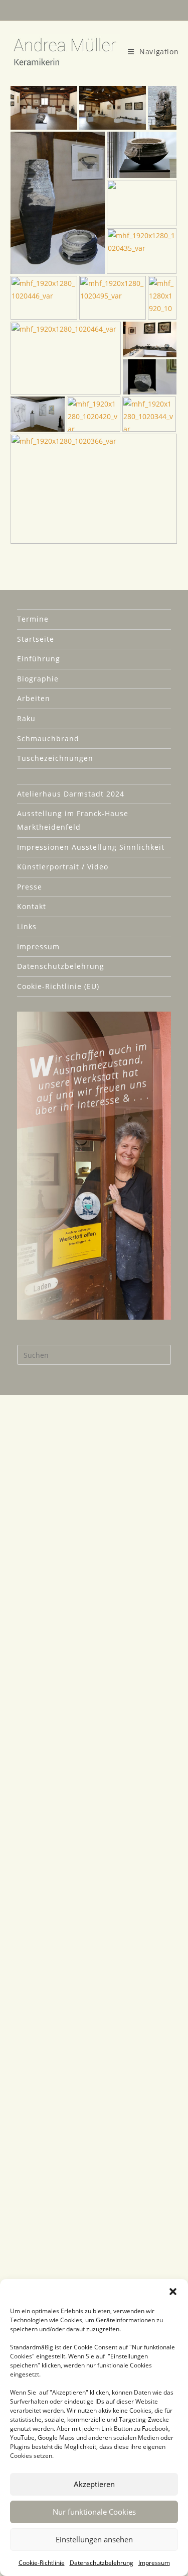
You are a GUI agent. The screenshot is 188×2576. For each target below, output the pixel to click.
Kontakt (32, 906)
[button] (173, 2292)
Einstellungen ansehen (94, 2539)
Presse (30, 887)
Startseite (36, 639)
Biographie (38, 679)
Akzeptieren (94, 2484)
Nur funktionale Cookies (94, 2512)
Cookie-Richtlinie (42, 2563)
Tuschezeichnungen (55, 758)
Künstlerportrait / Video (63, 867)
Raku (26, 718)
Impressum (154, 2563)
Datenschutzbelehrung (102, 2563)
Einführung (39, 659)
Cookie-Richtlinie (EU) (58, 986)
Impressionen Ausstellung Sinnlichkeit (91, 847)
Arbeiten (34, 698)
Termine (33, 619)
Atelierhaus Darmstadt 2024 (71, 794)
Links (27, 926)
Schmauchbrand (48, 738)
